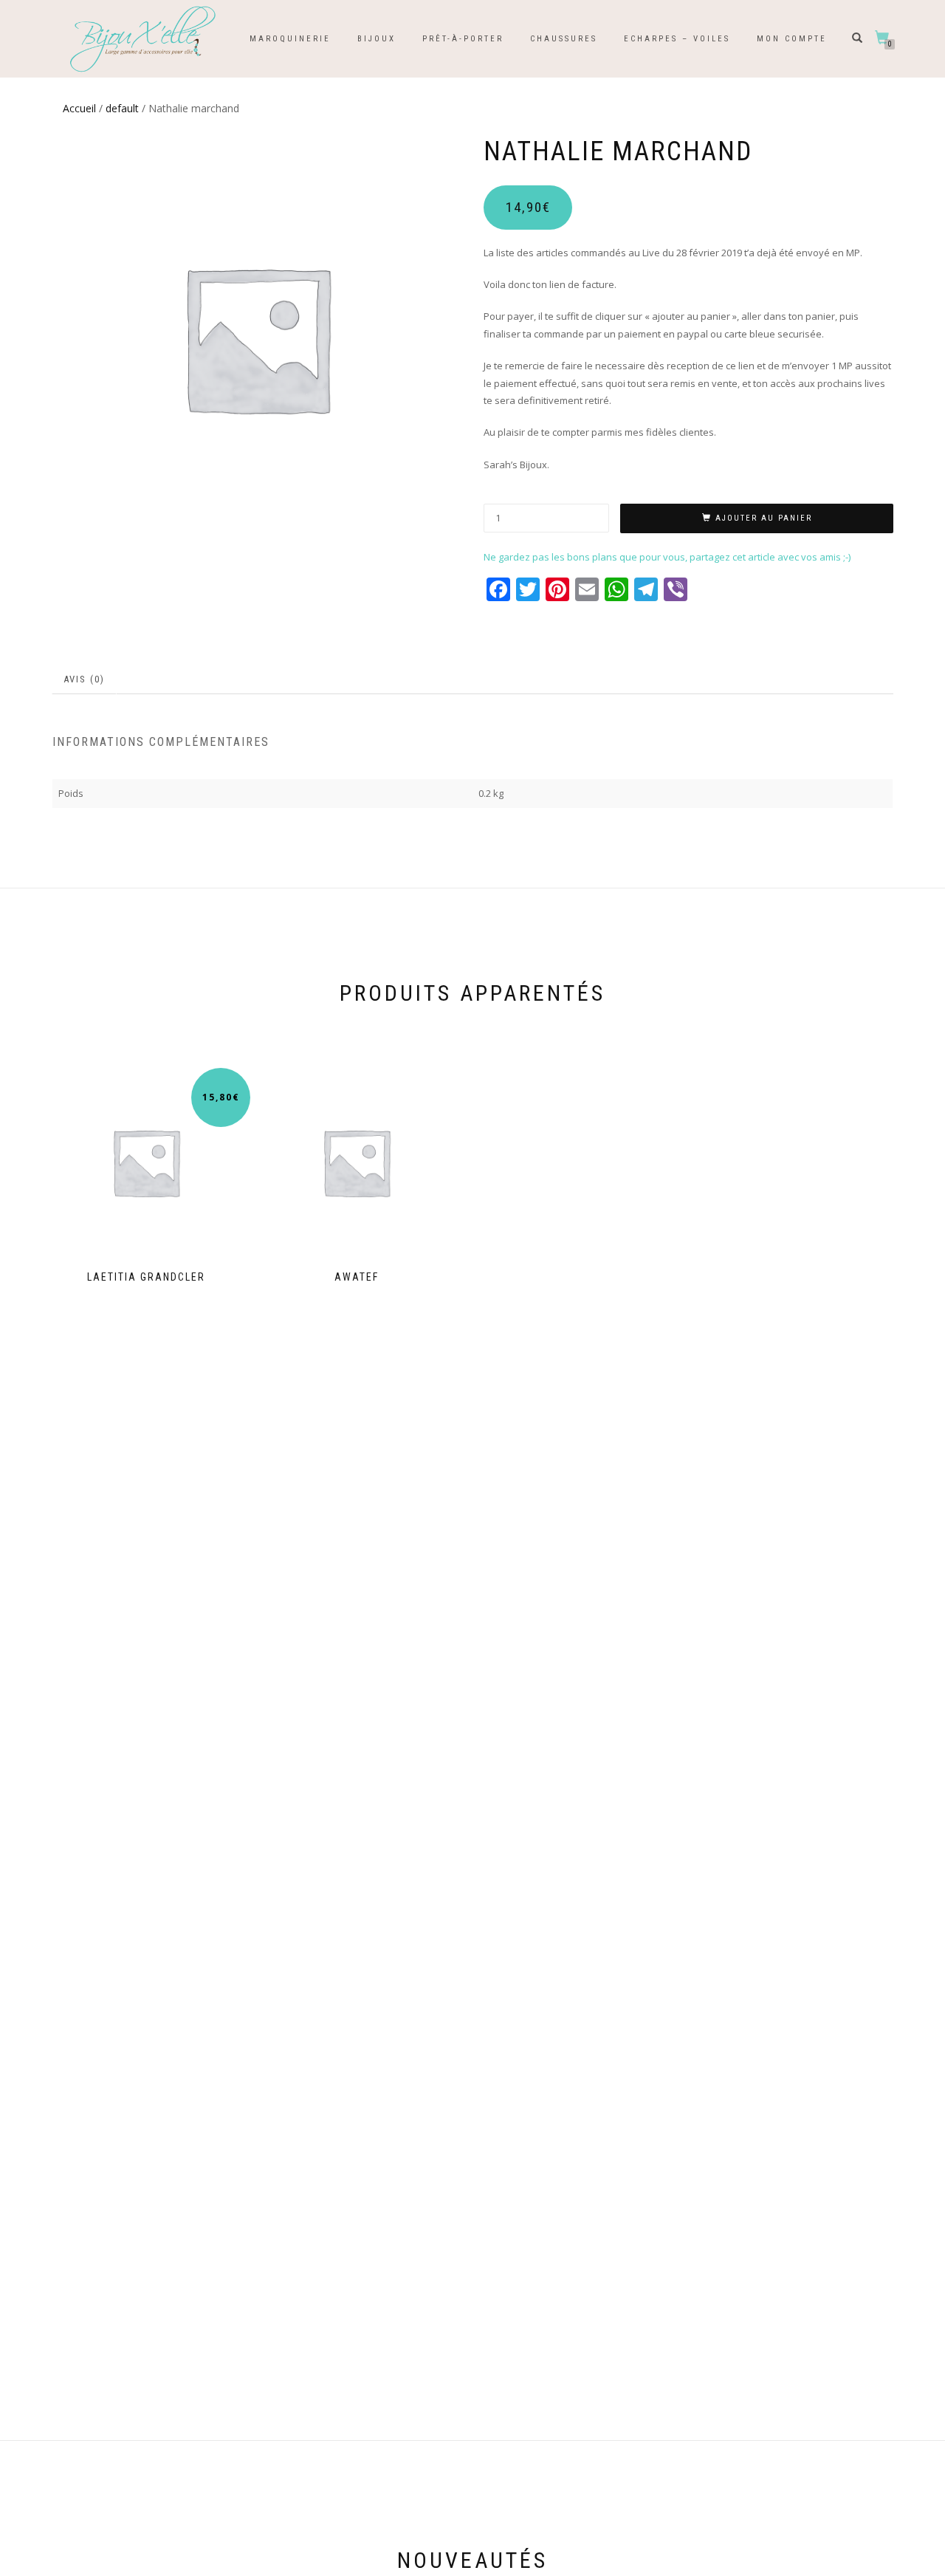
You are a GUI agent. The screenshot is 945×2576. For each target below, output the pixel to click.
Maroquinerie (290, 39)
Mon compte (792, 39)
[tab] (85, 680)
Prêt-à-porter (463, 39)
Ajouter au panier (764, 518)
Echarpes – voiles (677, 39)
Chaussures (564, 39)
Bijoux (377, 39)
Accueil (79, 108)
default (122, 108)
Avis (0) (84, 679)
